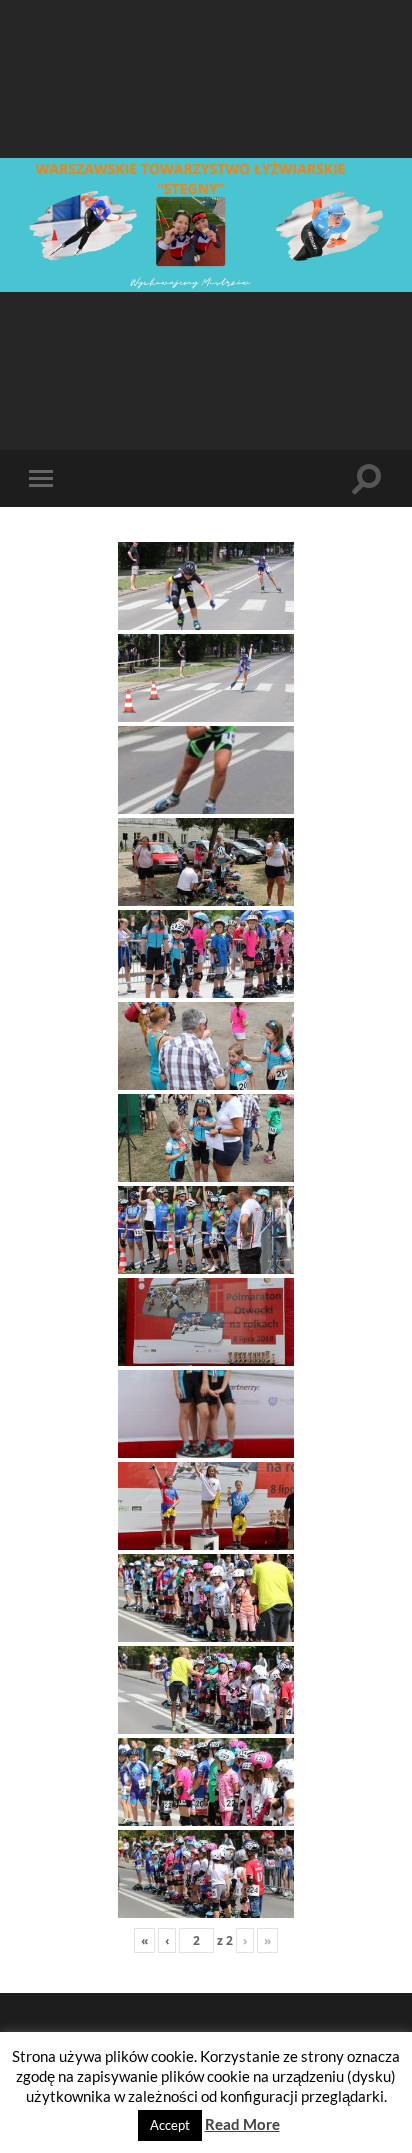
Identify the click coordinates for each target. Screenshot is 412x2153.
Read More (242, 2124)
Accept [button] (170, 2125)
